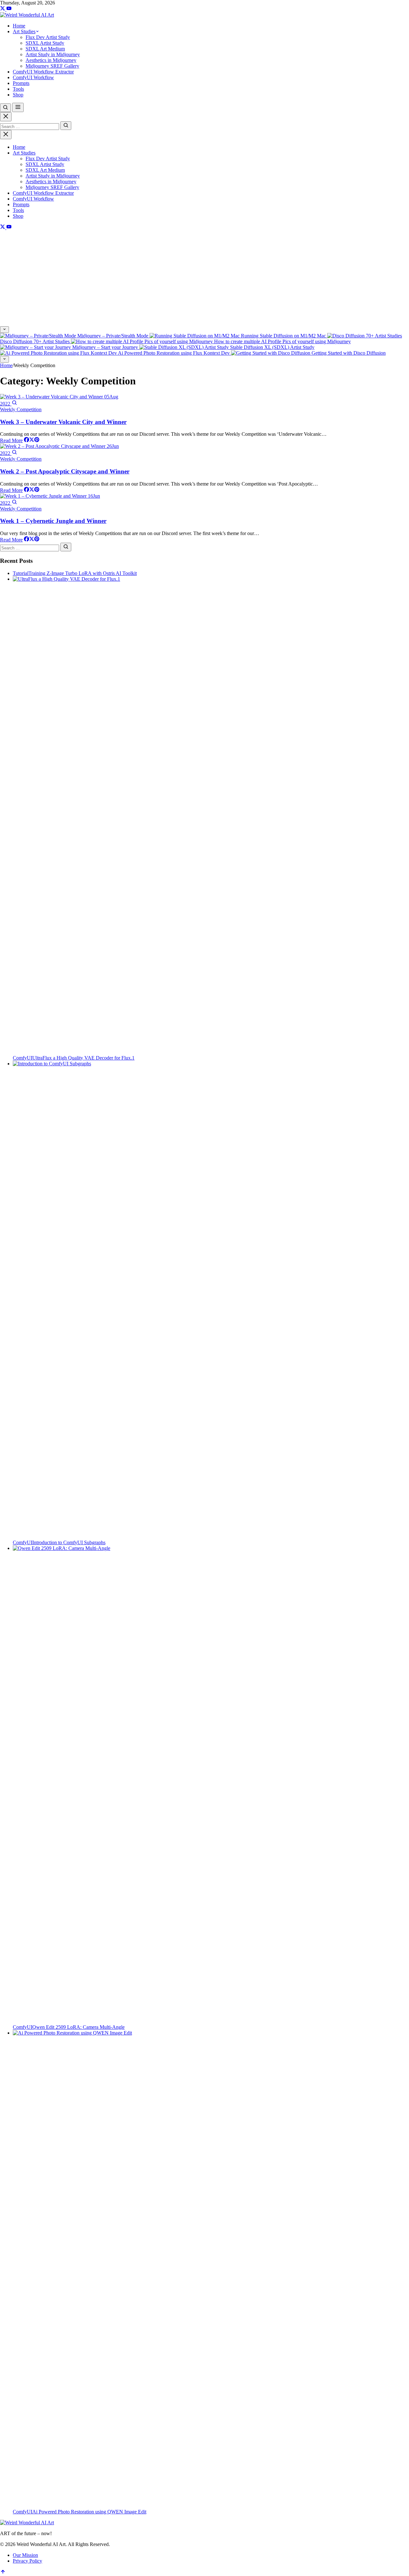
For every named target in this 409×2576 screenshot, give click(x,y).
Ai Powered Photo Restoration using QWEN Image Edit (89, 2512)
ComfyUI (23, 1058)
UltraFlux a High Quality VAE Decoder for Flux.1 (83, 1058)
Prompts (21, 204)
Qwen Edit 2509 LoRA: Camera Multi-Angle (78, 2027)
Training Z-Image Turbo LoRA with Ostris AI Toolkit (83, 573)
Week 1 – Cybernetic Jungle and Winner (53, 521)
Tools (18, 210)
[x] (32, 440)
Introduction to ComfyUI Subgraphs (69, 1542)
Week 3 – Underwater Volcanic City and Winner (63, 422)
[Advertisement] (204, 278)
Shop (18, 216)
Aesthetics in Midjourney (51, 181)
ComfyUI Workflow (33, 199)
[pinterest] (37, 440)
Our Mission (25, 2555)
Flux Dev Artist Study (48, 159)
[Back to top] (3, 2573)
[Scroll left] (4, 330)
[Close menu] (6, 135)
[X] (3, 9)
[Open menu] (18, 107)
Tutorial (21, 573)
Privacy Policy (27, 2561)
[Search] (66, 126)
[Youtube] (9, 9)
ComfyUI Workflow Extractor (43, 193)
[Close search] (6, 117)
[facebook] (27, 440)
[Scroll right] (4, 359)
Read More (11, 440)
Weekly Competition (21, 409)
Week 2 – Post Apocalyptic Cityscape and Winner (65, 471)
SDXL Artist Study (45, 164)
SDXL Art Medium (45, 170)
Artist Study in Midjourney (53, 176)
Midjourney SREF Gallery (52, 187)
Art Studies (24, 153)
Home (19, 147)
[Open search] (5, 108)
